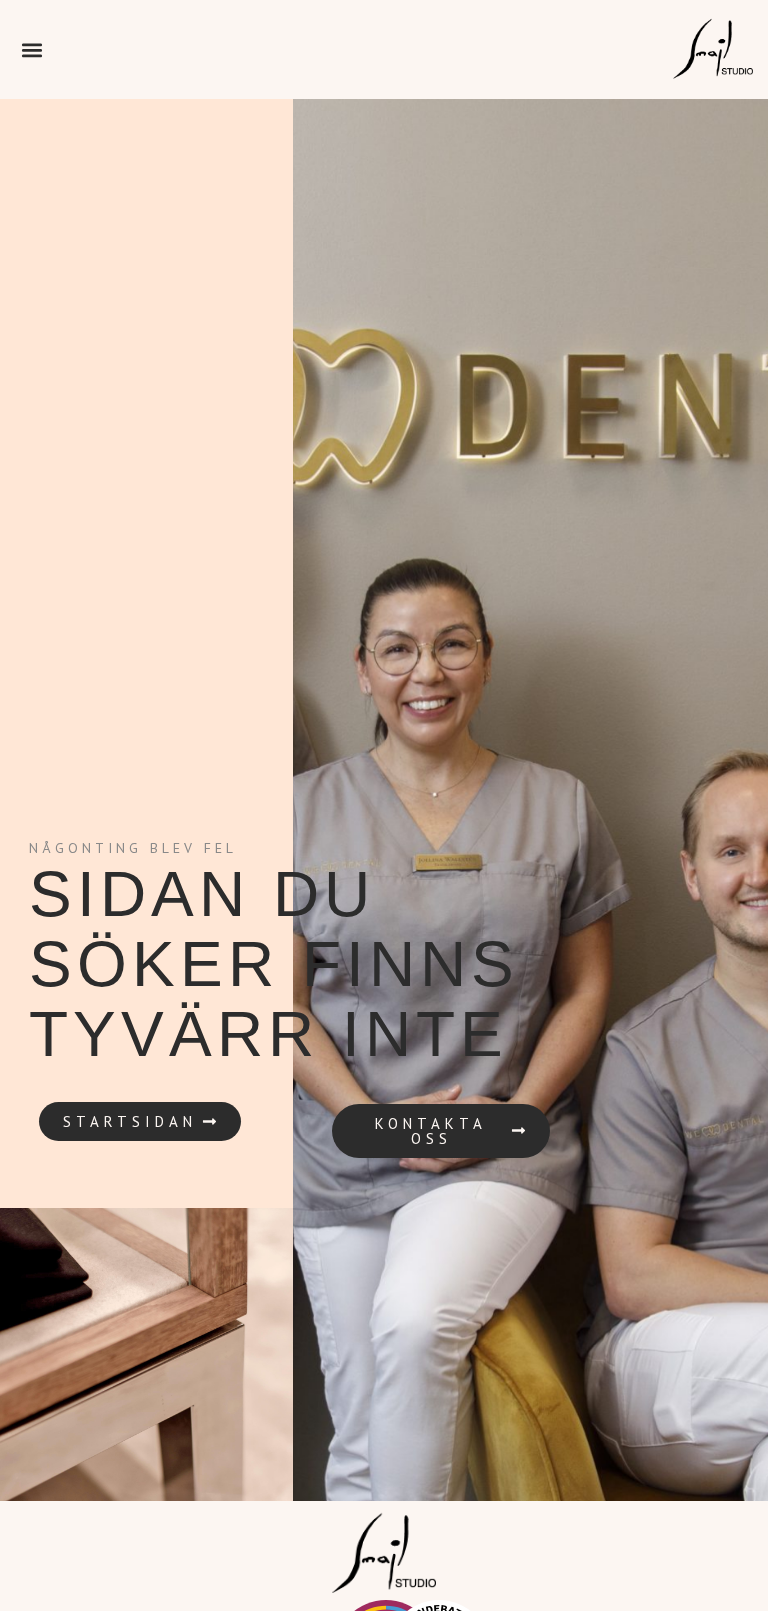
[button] (31, 49)
